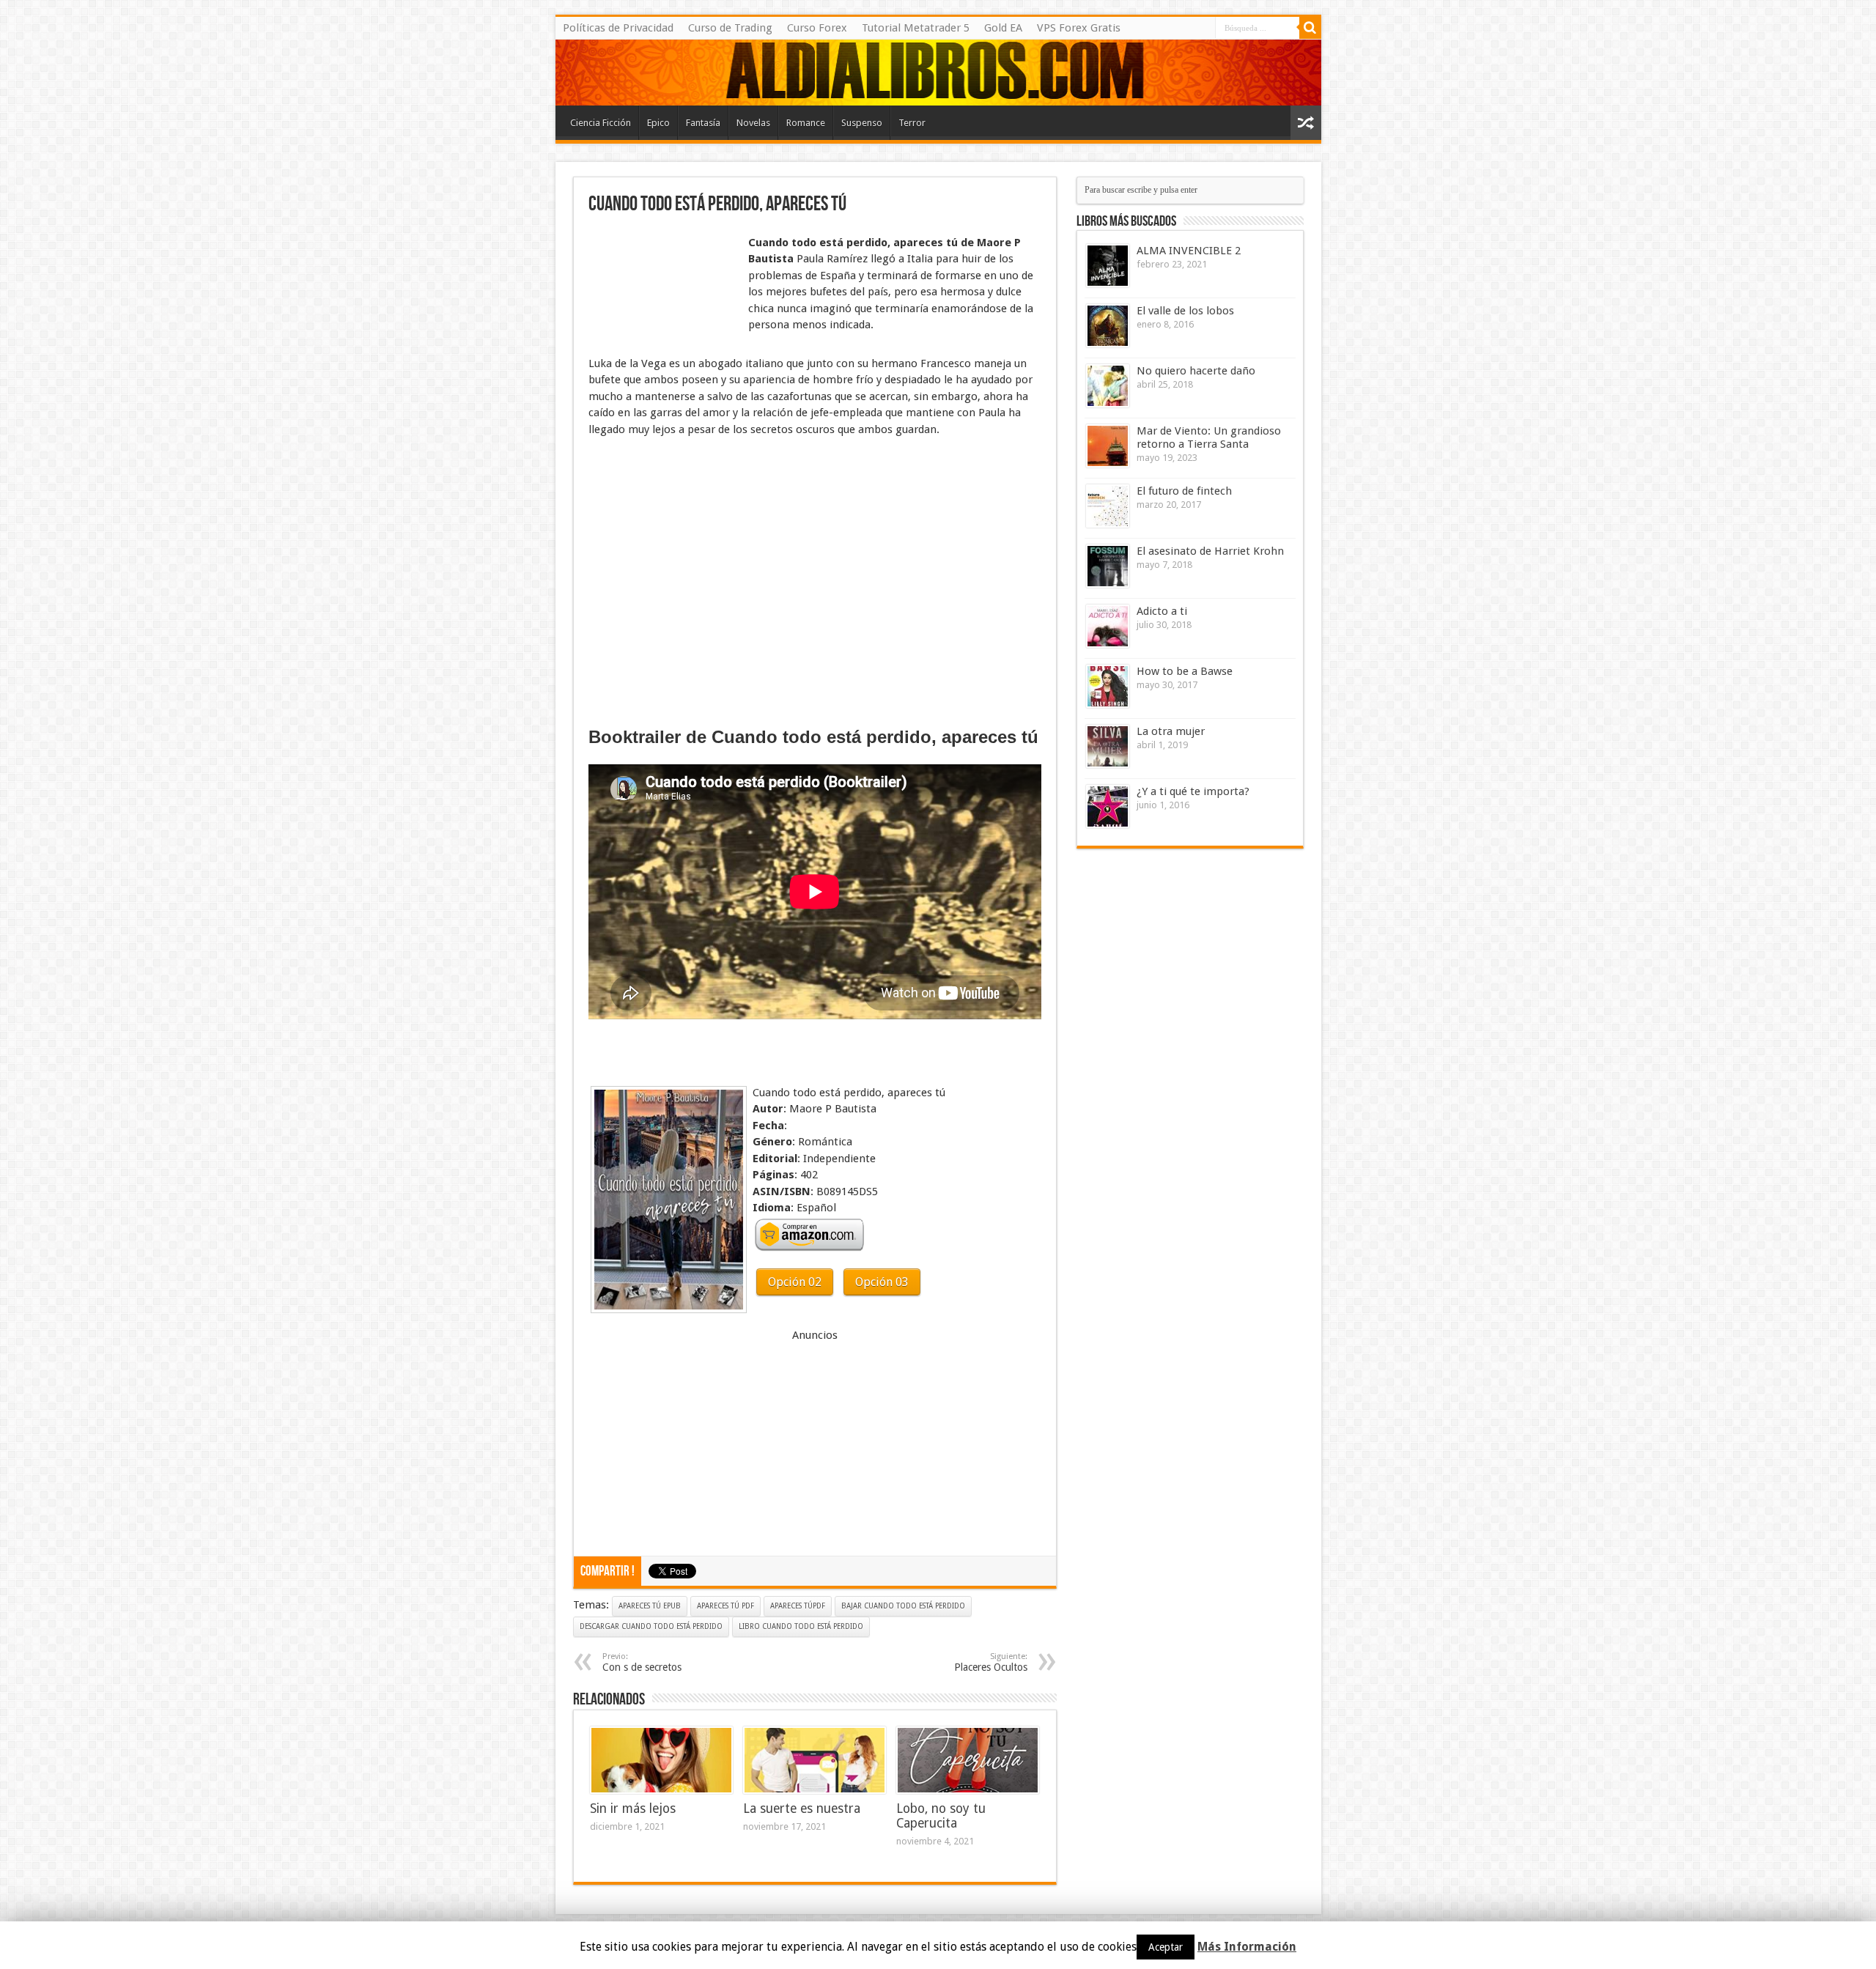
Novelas (753, 123)
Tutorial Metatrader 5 (916, 28)
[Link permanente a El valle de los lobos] (1108, 326)
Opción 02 (795, 1282)
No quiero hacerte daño (1196, 371)
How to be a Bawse (1185, 671)
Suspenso (862, 123)
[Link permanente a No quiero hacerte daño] (1108, 386)
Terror (912, 123)
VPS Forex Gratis (1079, 28)
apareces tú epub (650, 1606)
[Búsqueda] (1310, 28)
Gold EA (1003, 28)
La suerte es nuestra (802, 1809)
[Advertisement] (662, 270)
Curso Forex (817, 28)
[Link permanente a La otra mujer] (1108, 746)
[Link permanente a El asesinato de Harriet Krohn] (1108, 566)
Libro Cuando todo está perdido (801, 1626)
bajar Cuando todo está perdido (903, 1606)
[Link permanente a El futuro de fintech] (1108, 506)
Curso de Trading (730, 28)
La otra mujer (1171, 731)
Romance (806, 123)
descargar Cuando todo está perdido (651, 1626)
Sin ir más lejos (633, 1809)
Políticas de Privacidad (618, 28)
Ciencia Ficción (601, 123)
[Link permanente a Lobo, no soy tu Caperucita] (968, 1760)
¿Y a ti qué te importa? (1193, 791)
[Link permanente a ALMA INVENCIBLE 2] (1108, 266)
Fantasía (703, 123)
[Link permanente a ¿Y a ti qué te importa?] (1108, 806)
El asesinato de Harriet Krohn (1210, 551)
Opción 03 (882, 1282)
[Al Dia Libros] (938, 73)
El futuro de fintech (1184, 491)
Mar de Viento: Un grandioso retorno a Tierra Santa (1209, 437)
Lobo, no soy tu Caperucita (941, 1816)
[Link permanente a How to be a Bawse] (1108, 686)
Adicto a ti (1162, 611)
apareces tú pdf (725, 1606)
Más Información (1247, 1947)
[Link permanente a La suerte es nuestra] (815, 1760)
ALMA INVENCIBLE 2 (1189, 251)
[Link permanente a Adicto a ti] (1108, 626)
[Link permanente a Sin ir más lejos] (661, 1760)
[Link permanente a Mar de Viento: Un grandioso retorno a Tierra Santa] (1108, 446)
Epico (658, 123)
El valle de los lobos (1185, 311)
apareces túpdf (798, 1606)
